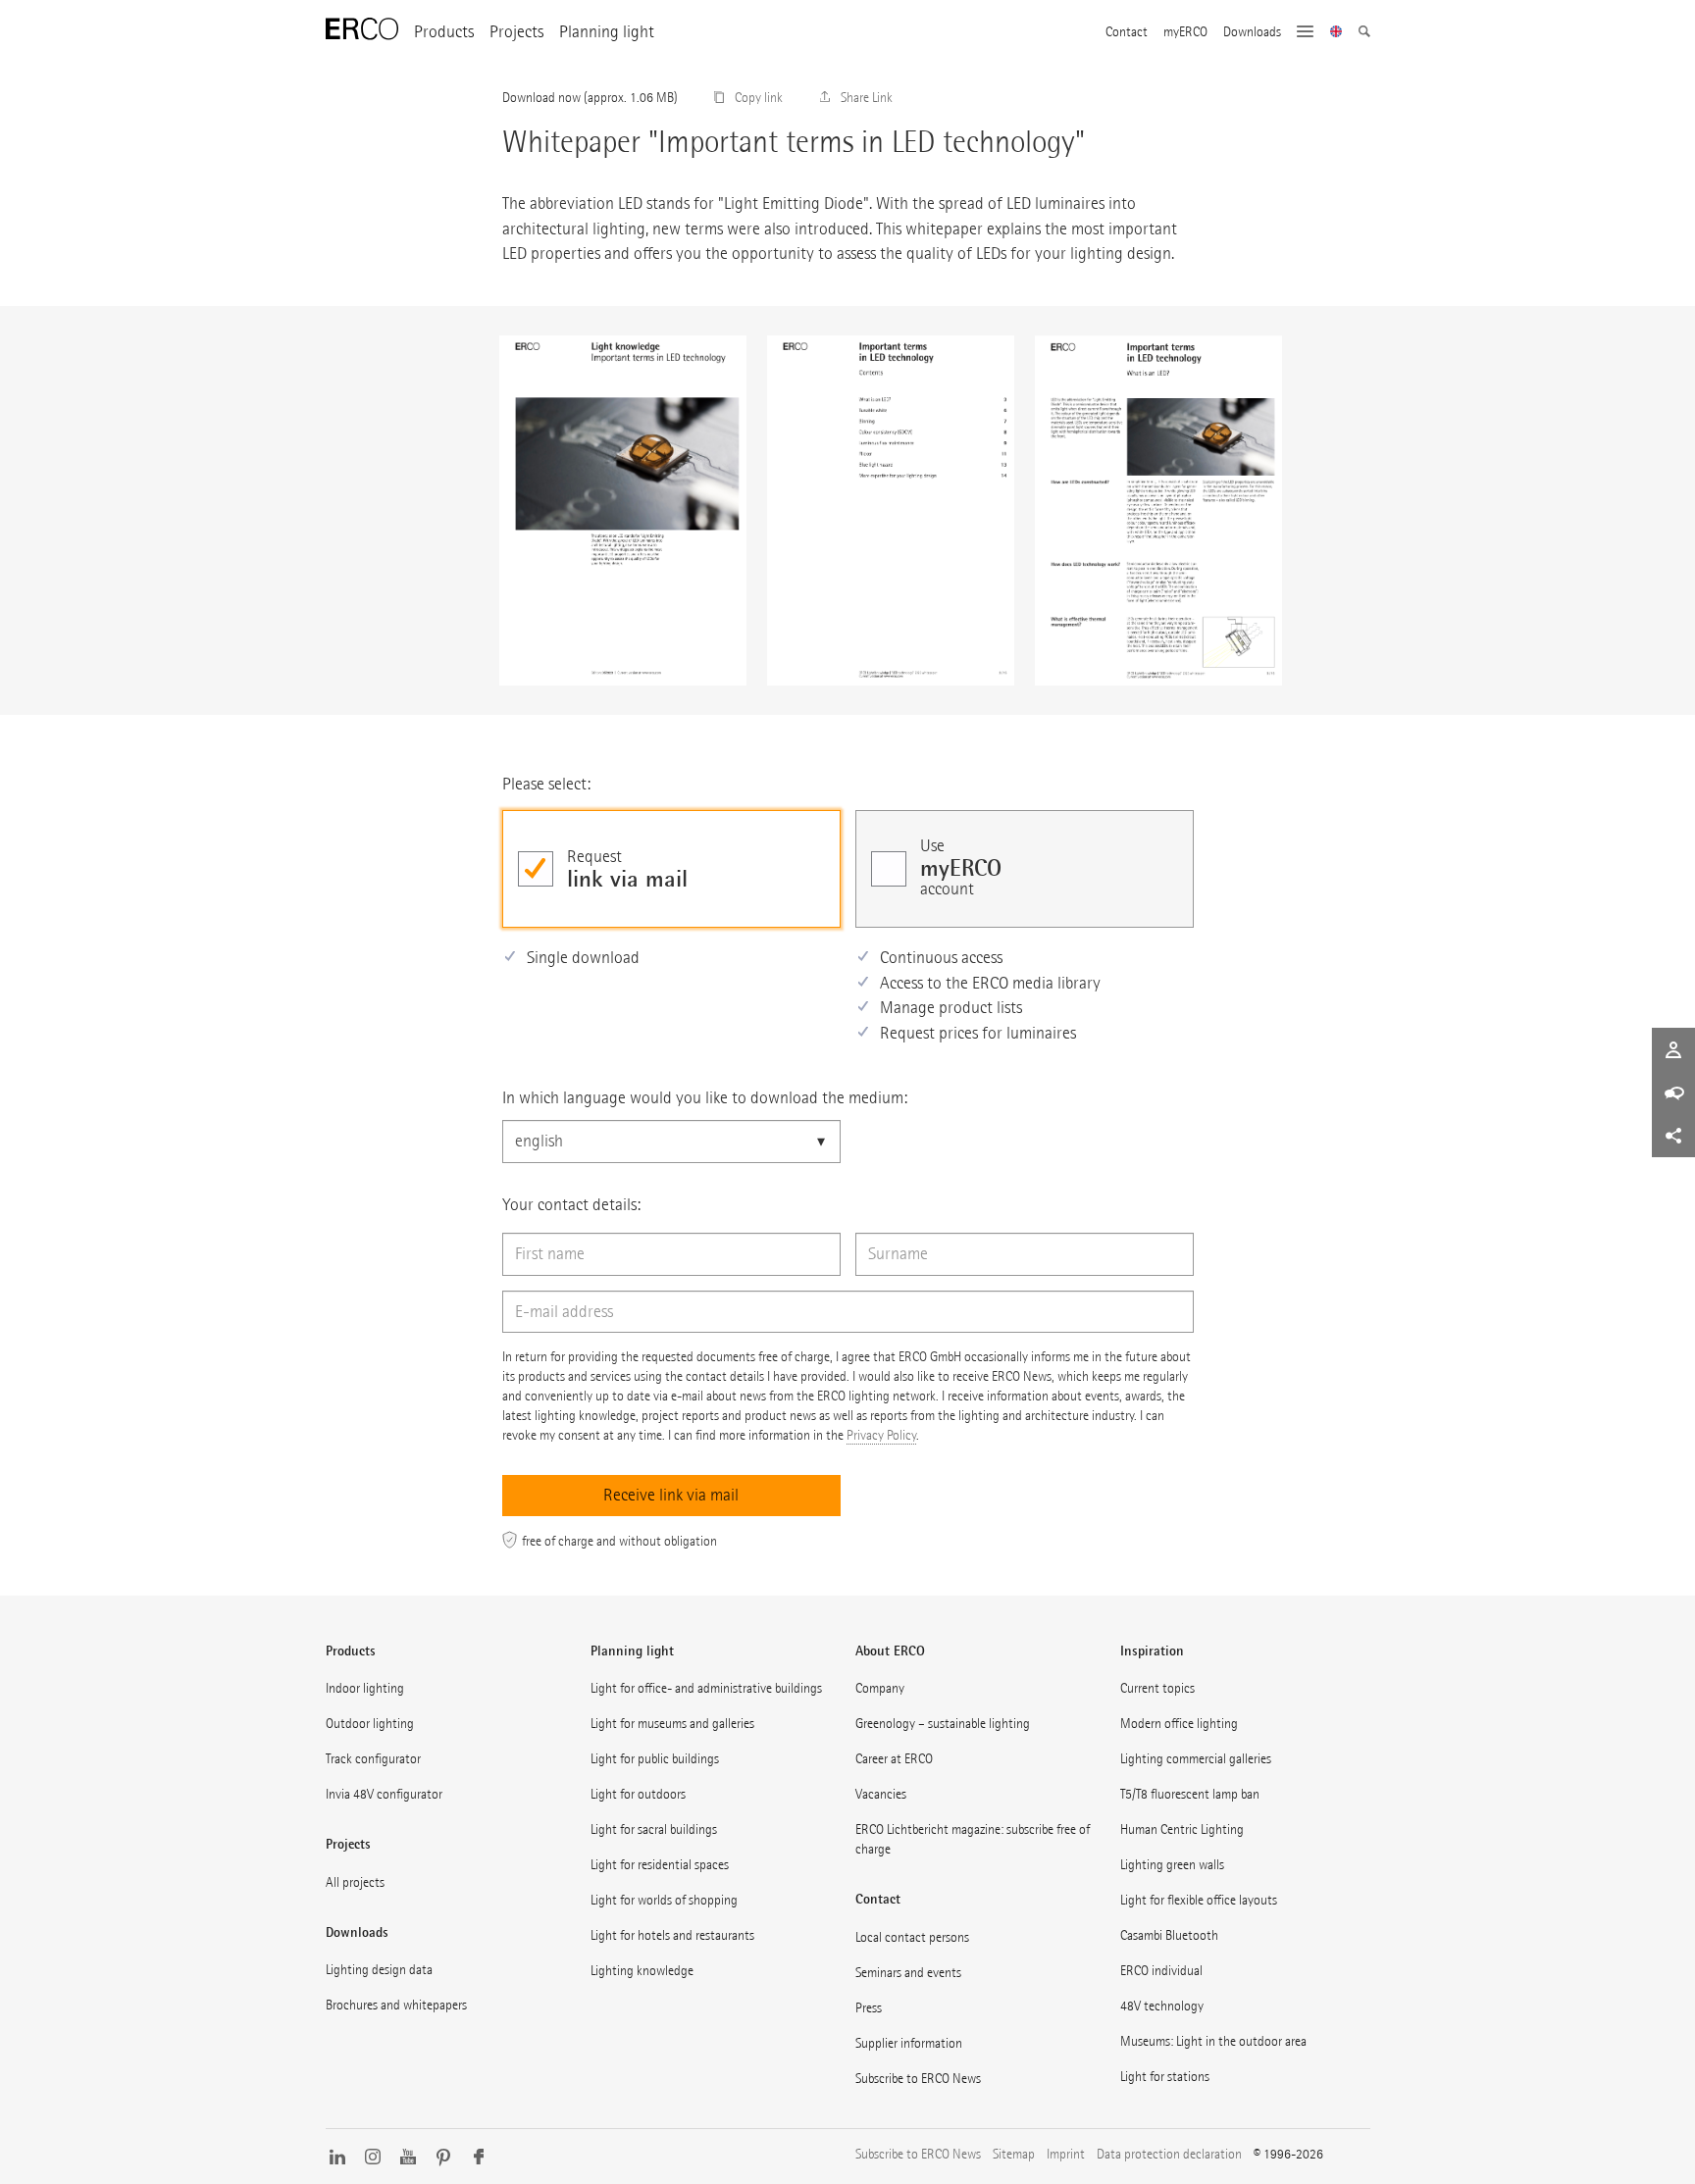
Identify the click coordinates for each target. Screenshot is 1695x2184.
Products (444, 32)
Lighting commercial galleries (1196, 1759)
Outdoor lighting (370, 1724)
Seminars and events (908, 1973)
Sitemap (1014, 2154)
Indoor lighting (365, 1688)
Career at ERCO (894, 1759)
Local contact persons (912, 1937)
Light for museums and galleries (672, 1724)
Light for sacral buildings (654, 1829)
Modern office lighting (1179, 1724)
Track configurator (373, 1759)
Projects (516, 32)
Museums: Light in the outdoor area (1213, 2041)
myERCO (1185, 32)
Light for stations (1165, 2077)
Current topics (1157, 1688)
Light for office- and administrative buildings (706, 1688)
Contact (1127, 32)
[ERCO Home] (362, 29)
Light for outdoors (638, 1794)
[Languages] (1336, 33)
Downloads (1252, 32)
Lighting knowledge (642, 1971)
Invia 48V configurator (384, 1794)
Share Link (867, 98)
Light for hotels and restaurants (672, 1935)
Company (880, 1688)
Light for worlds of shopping (664, 1900)
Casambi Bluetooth (1169, 1935)
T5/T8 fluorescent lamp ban (1190, 1794)
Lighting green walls (1172, 1865)
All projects (355, 1882)
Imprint (1066, 2154)
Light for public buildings (655, 1759)
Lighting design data (379, 1970)
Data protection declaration (1169, 2154)
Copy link (759, 98)
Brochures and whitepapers (396, 2005)
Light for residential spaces (660, 1865)
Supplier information (909, 2043)
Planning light (607, 32)
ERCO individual (1161, 1971)
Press (869, 2008)
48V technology (1162, 2006)
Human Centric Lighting (1182, 1829)
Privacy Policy (881, 1435)
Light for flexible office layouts (1199, 1900)
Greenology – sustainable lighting (943, 1724)
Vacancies (881, 1794)
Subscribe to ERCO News (918, 2079)
